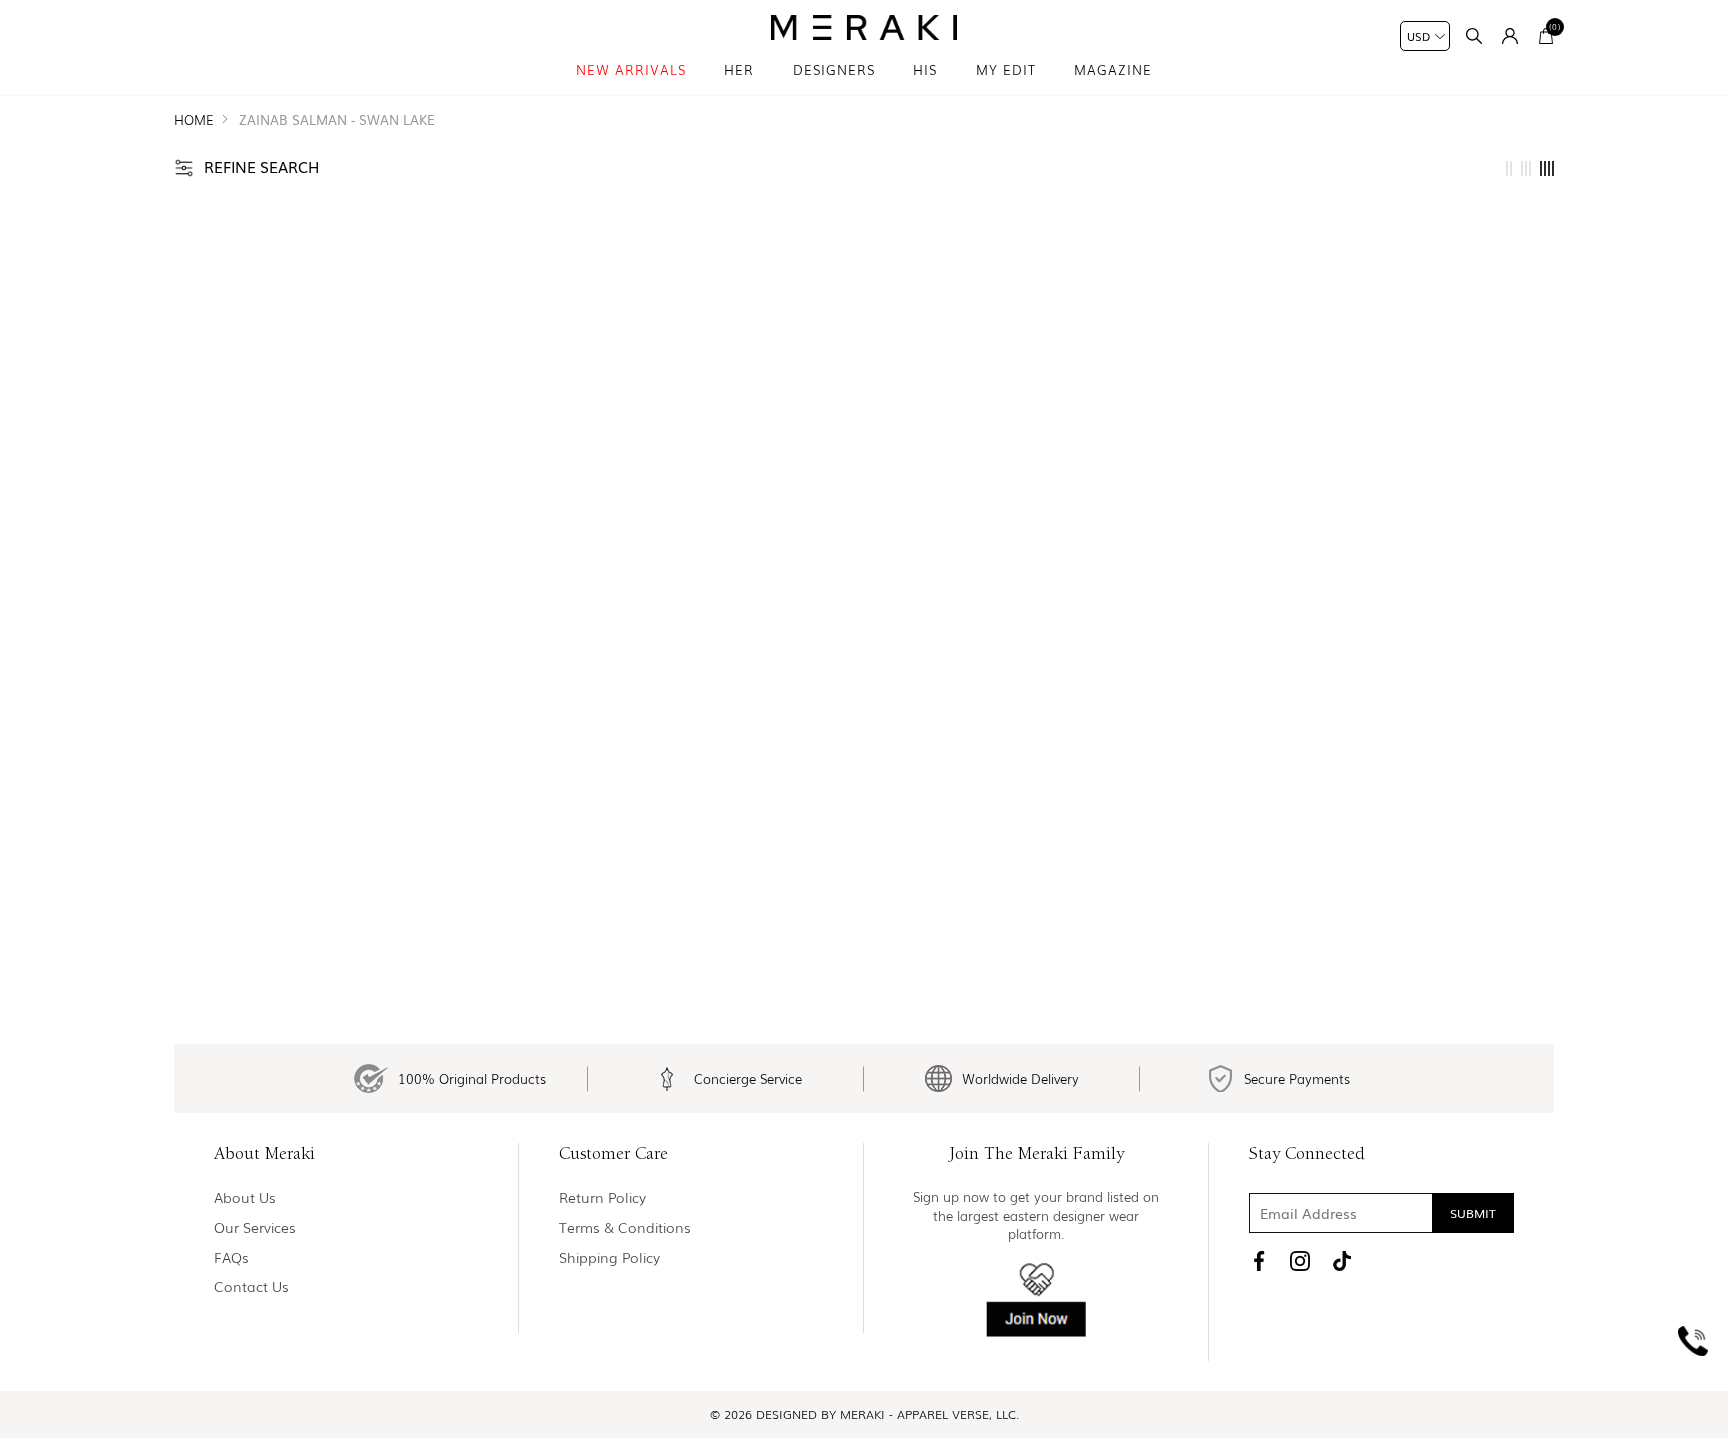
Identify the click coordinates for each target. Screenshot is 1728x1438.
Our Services (255, 1227)
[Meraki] (864, 27)
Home (194, 119)
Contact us (251, 1286)
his (925, 69)
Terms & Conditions (625, 1227)
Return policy (602, 1197)
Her (739, 69)
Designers (834, 69)
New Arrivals (631, 69)
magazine (1113, 69)
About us (245, 1197)
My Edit (1006, 69)
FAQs (231, 1257)
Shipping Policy (609, 1257)
